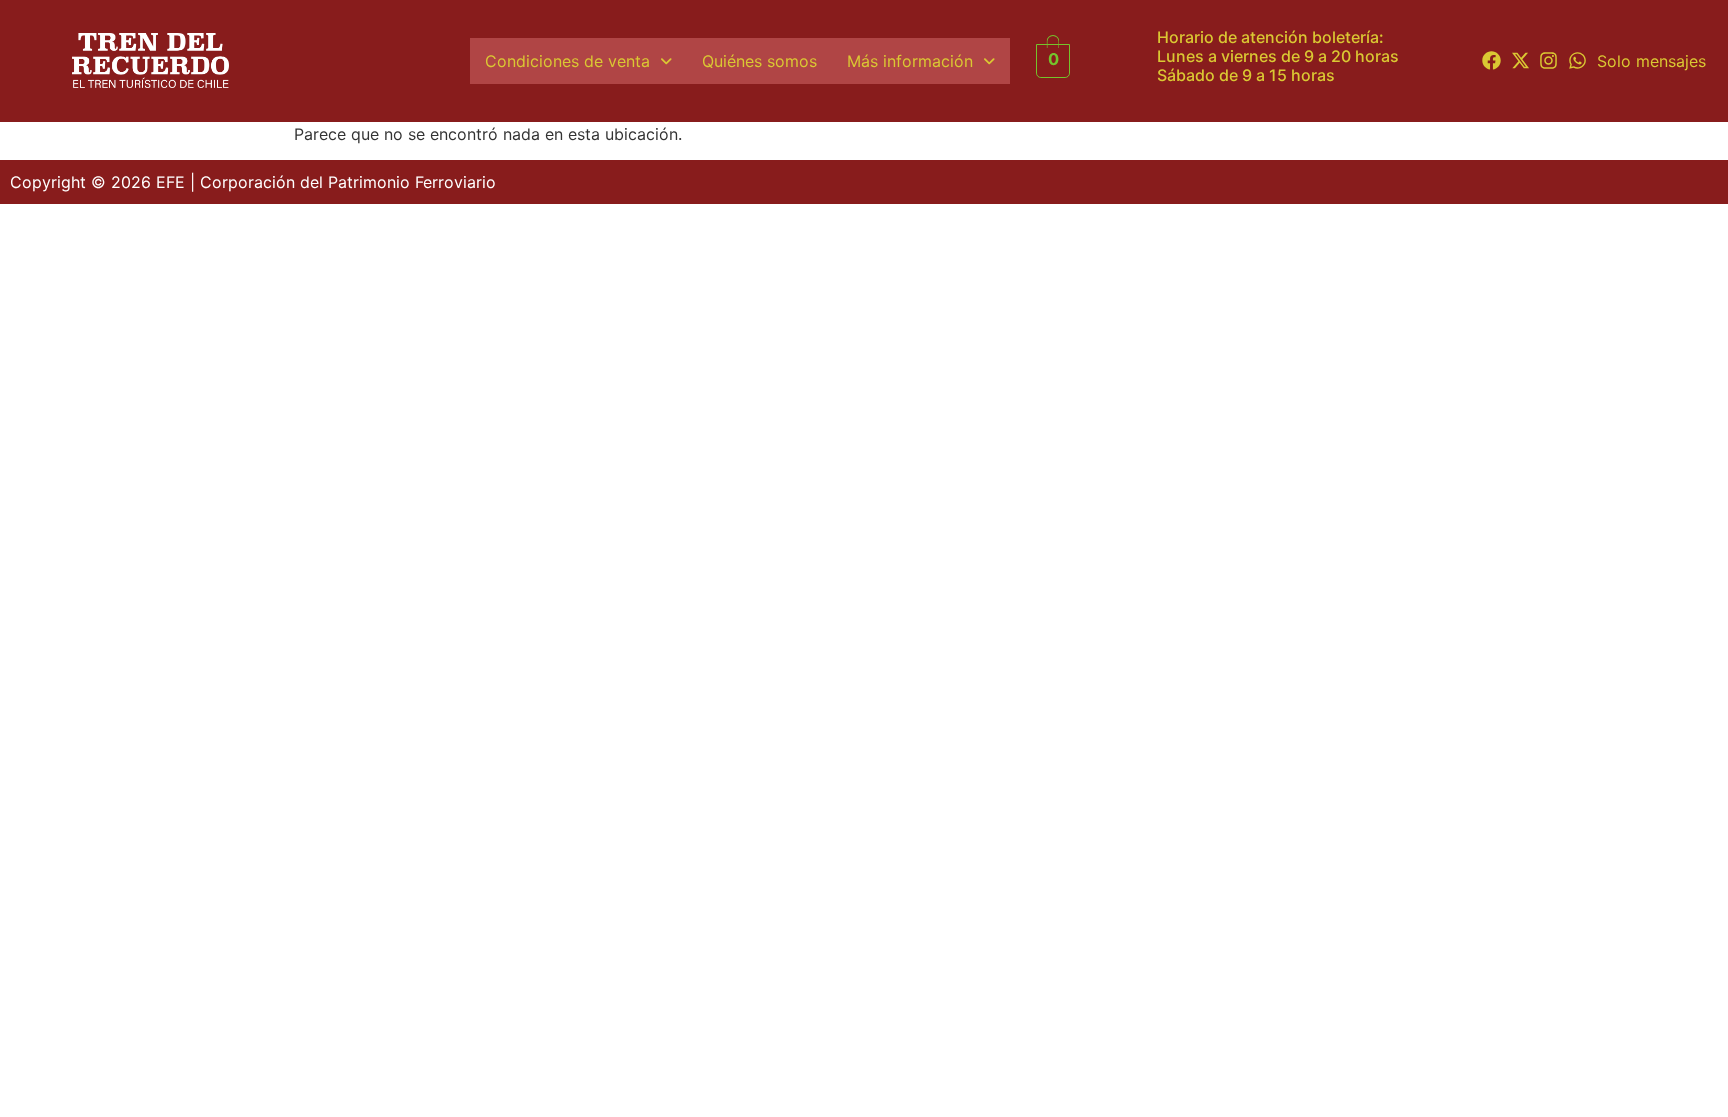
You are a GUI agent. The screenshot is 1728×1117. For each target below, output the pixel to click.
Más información (910, 61)
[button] (578, 61)
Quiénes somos (759, 61)
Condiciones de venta (567, 61)
